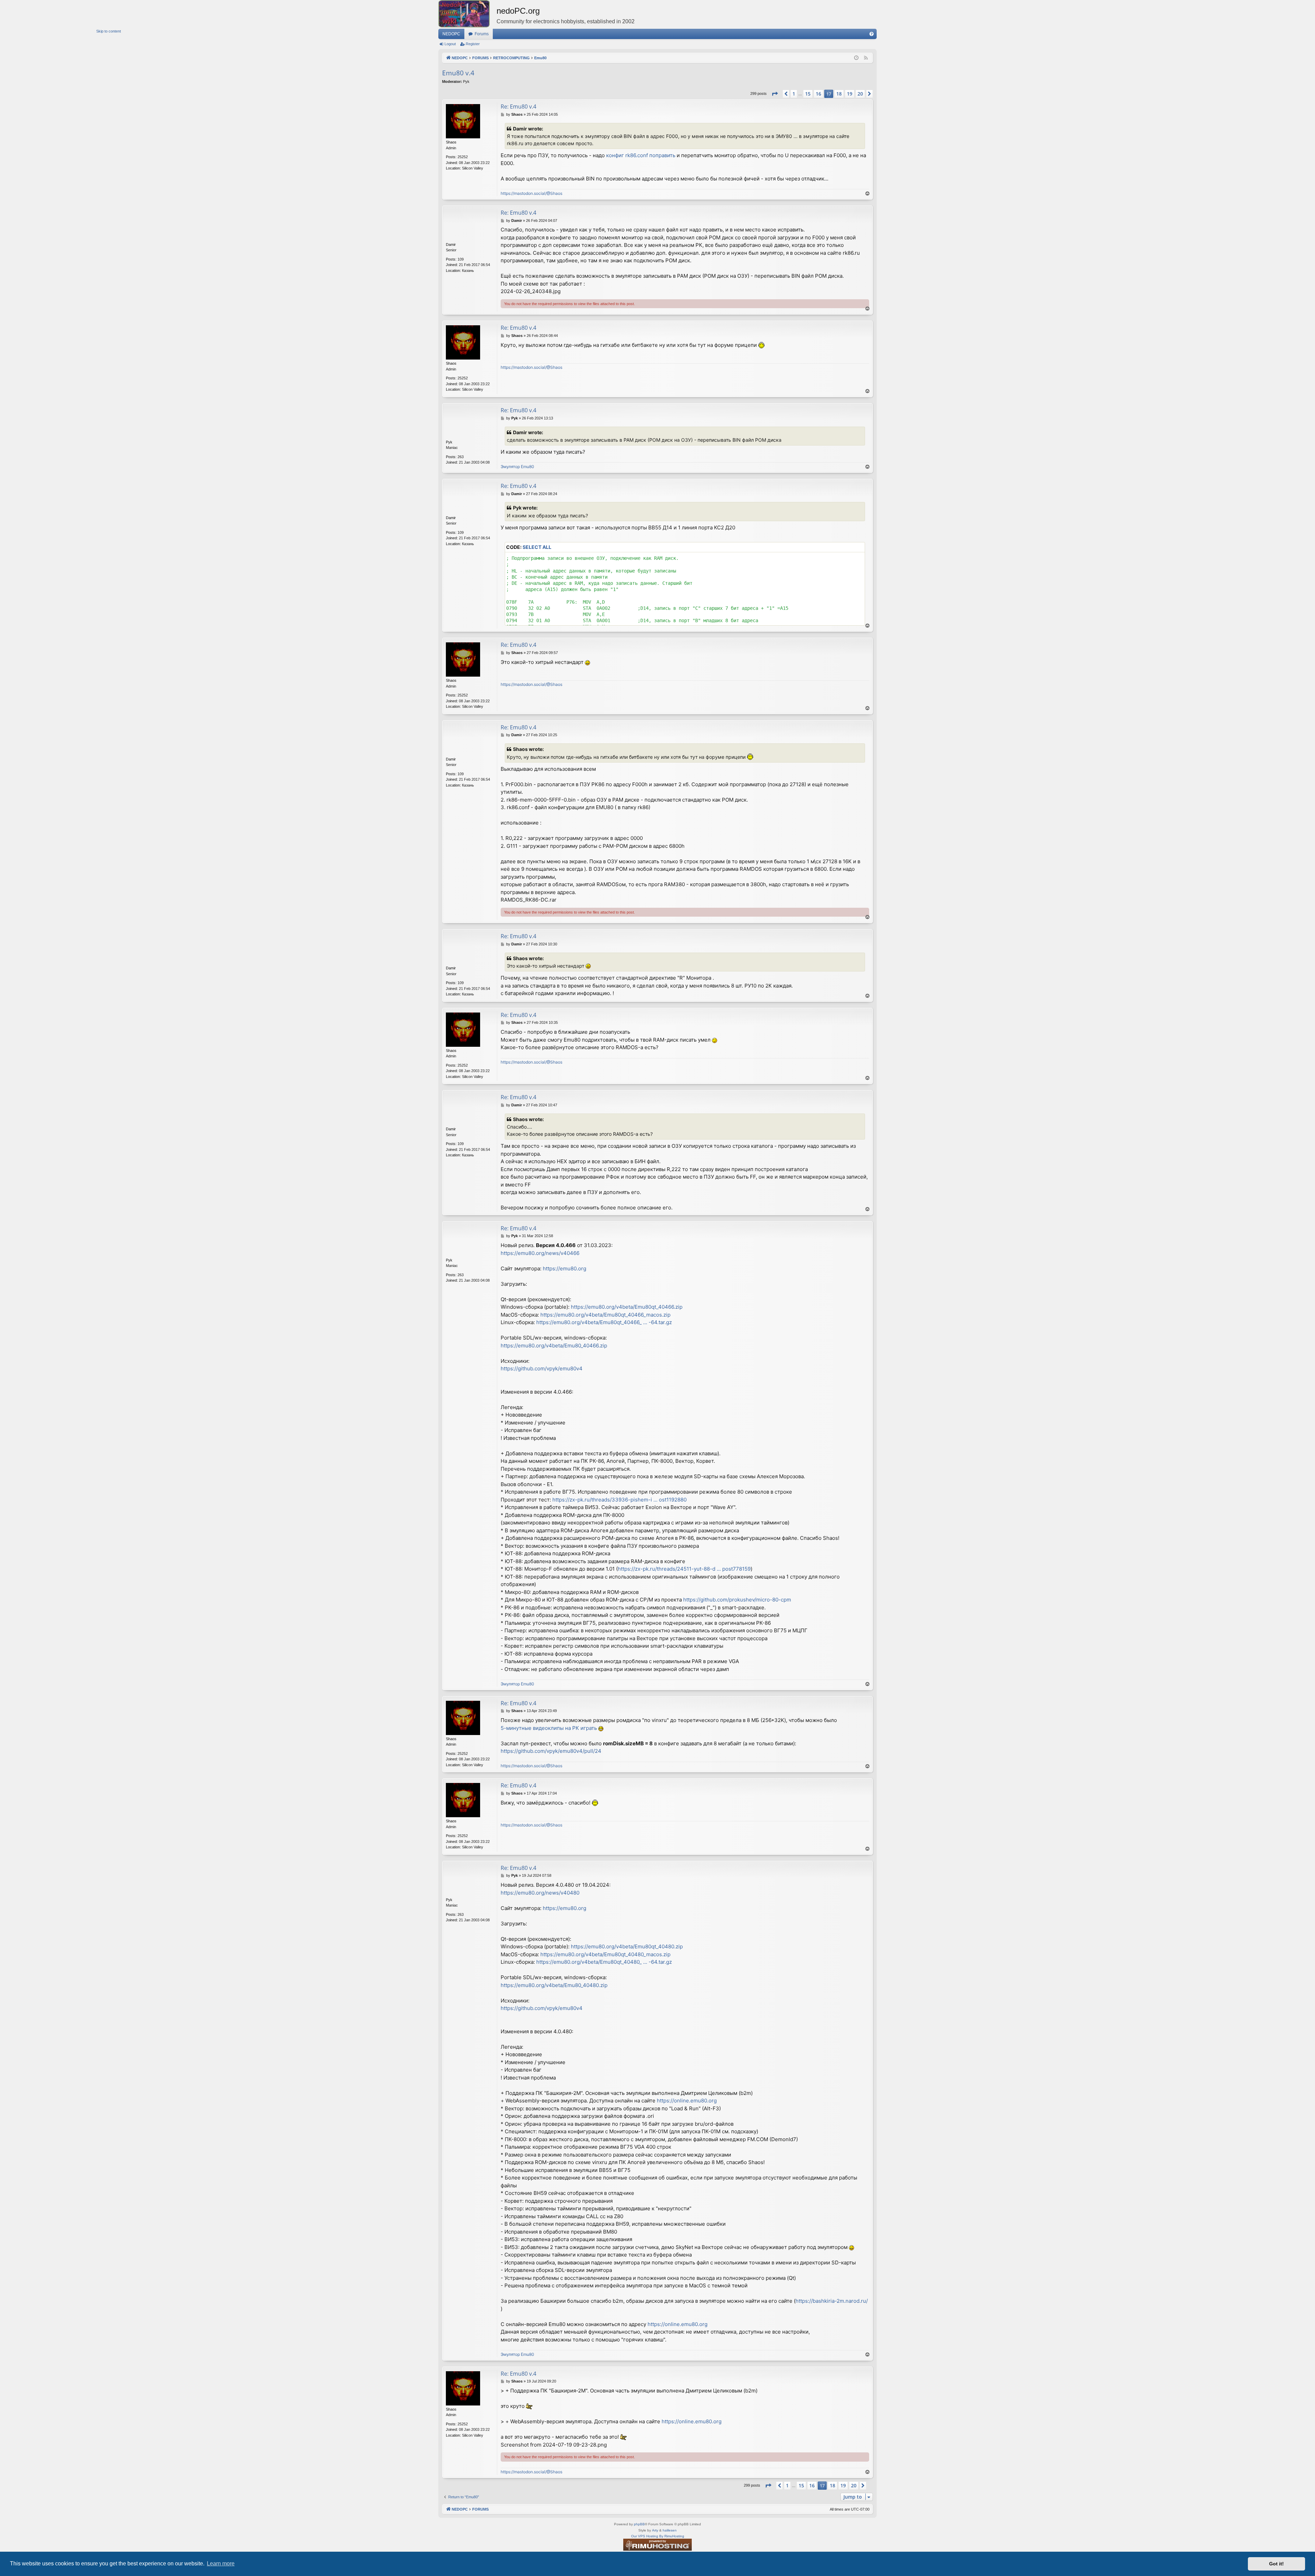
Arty (655, 2530)
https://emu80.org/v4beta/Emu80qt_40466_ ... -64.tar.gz (604, 1322)
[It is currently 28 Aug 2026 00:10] (856, 58)
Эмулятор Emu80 (517, 467)
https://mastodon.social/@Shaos (531, 193)
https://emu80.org (565, 1268)
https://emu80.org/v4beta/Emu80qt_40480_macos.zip (605, 1954)
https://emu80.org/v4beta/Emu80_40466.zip (554, 1346)
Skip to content (109, 31)
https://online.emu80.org (687, 2101)
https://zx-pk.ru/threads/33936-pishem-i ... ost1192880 (619, 1500)
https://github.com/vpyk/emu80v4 (542, 1368)
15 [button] (808, 94)
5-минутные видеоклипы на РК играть (549, 1728)
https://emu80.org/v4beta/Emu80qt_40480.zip (627, 1946)
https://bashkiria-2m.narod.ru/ (832, 2301)
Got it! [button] (1276, 2564)
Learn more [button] (221, 2564)
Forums (482, 34)
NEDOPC (451, 34)
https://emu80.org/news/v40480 (540, 1893)
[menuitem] (872, 34)
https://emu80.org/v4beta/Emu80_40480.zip (554, 1985)
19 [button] (850, 94)
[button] (775, 94)
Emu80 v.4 (458, 73)
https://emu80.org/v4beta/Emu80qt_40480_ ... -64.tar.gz (604, 1962)
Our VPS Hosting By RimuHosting (658, 2536)
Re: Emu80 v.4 (518, 106)
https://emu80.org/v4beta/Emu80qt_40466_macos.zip (605, 1315)
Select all (537, 547)
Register (473, 44)
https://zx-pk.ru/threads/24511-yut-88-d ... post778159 (684, 1569)
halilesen (670, 2530)
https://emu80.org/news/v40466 (540, 1253)
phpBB (639, 2524)
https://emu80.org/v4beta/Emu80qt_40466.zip (627, 1307)
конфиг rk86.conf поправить (641, 155)
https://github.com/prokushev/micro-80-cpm (737, 1600)
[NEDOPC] (467, 14)
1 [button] (794, 94)
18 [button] (839, 94)
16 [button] (818, 94)
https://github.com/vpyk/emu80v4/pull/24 (551, 1751)
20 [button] (860, 94)
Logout (450, 44)
